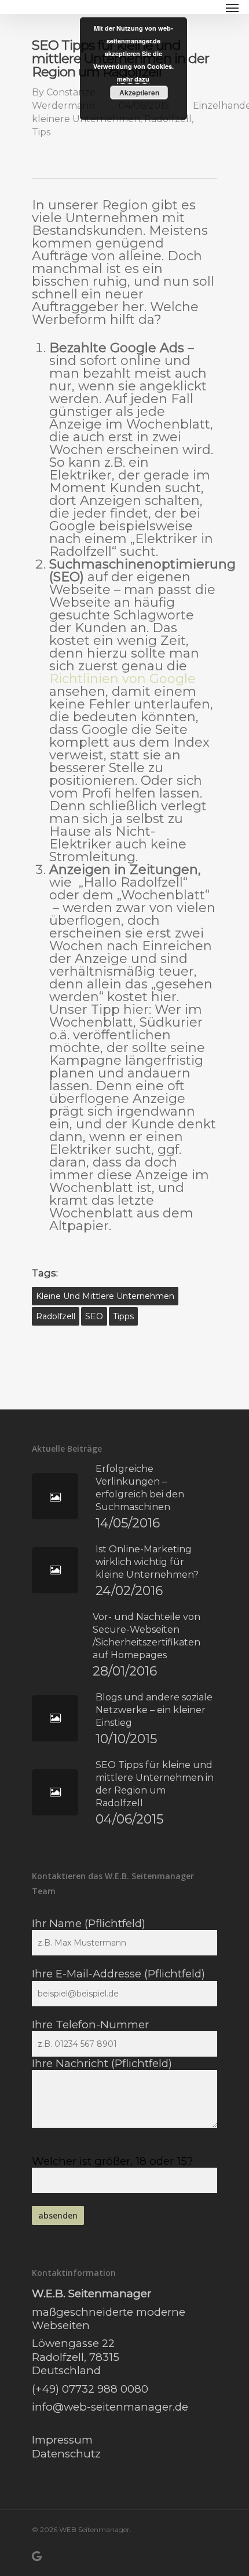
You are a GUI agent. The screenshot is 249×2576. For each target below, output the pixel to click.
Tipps (123, 1316)
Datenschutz (66, 2454)
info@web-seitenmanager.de (110, 2407)
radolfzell (56, 1316)
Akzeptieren (139, 93)
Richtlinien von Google (122, 679)
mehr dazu (133, 79)
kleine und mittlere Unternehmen (105, 1296)
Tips (41, 132)
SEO (94, 1316)
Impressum (62, 2440)
